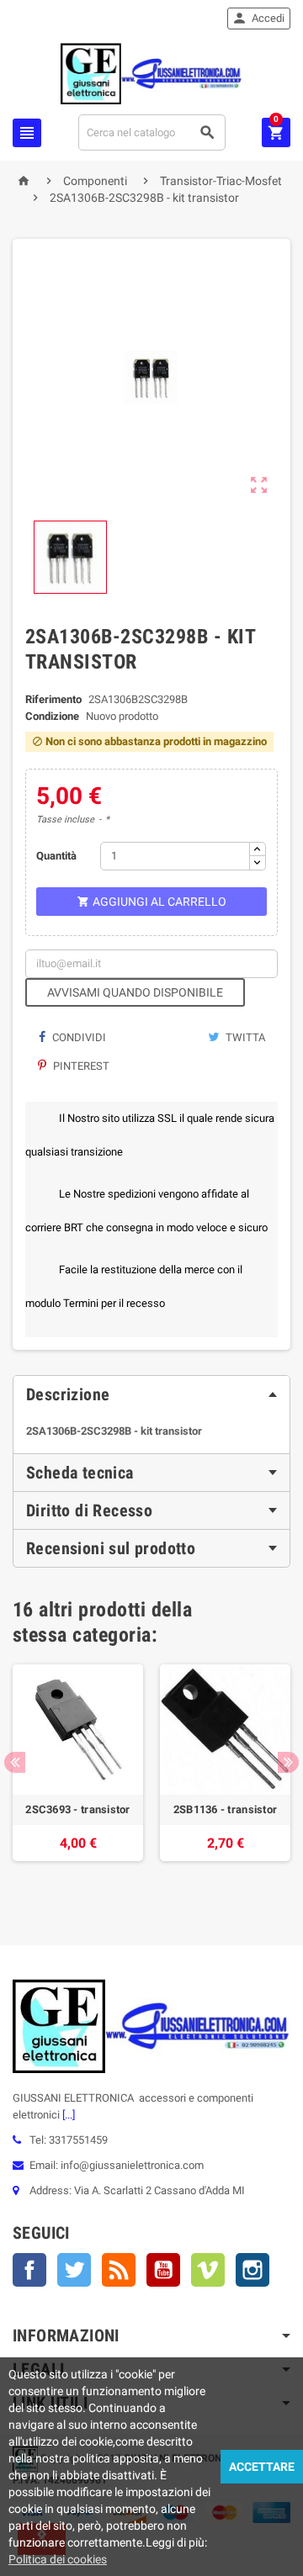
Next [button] (288, 1762)
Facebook (29, 2270)
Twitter (74, 2270)
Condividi (78, 1037)
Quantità (56, 856)
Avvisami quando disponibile (135, 992)
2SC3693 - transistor (77, 1809)
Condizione (52, 716)
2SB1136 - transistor (225, 1809)
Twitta (244, 1037)
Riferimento (53, 699)
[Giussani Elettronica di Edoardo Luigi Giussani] (151, 73)
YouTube (163, 2270)
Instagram (252, 2270)
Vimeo (208, 2270)
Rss (119, 2270)
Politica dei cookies (58, 2559)
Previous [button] (15, 1762)
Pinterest (80, 1066)
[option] (78, 1780)
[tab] (151, 1394)
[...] (67, 2115)
